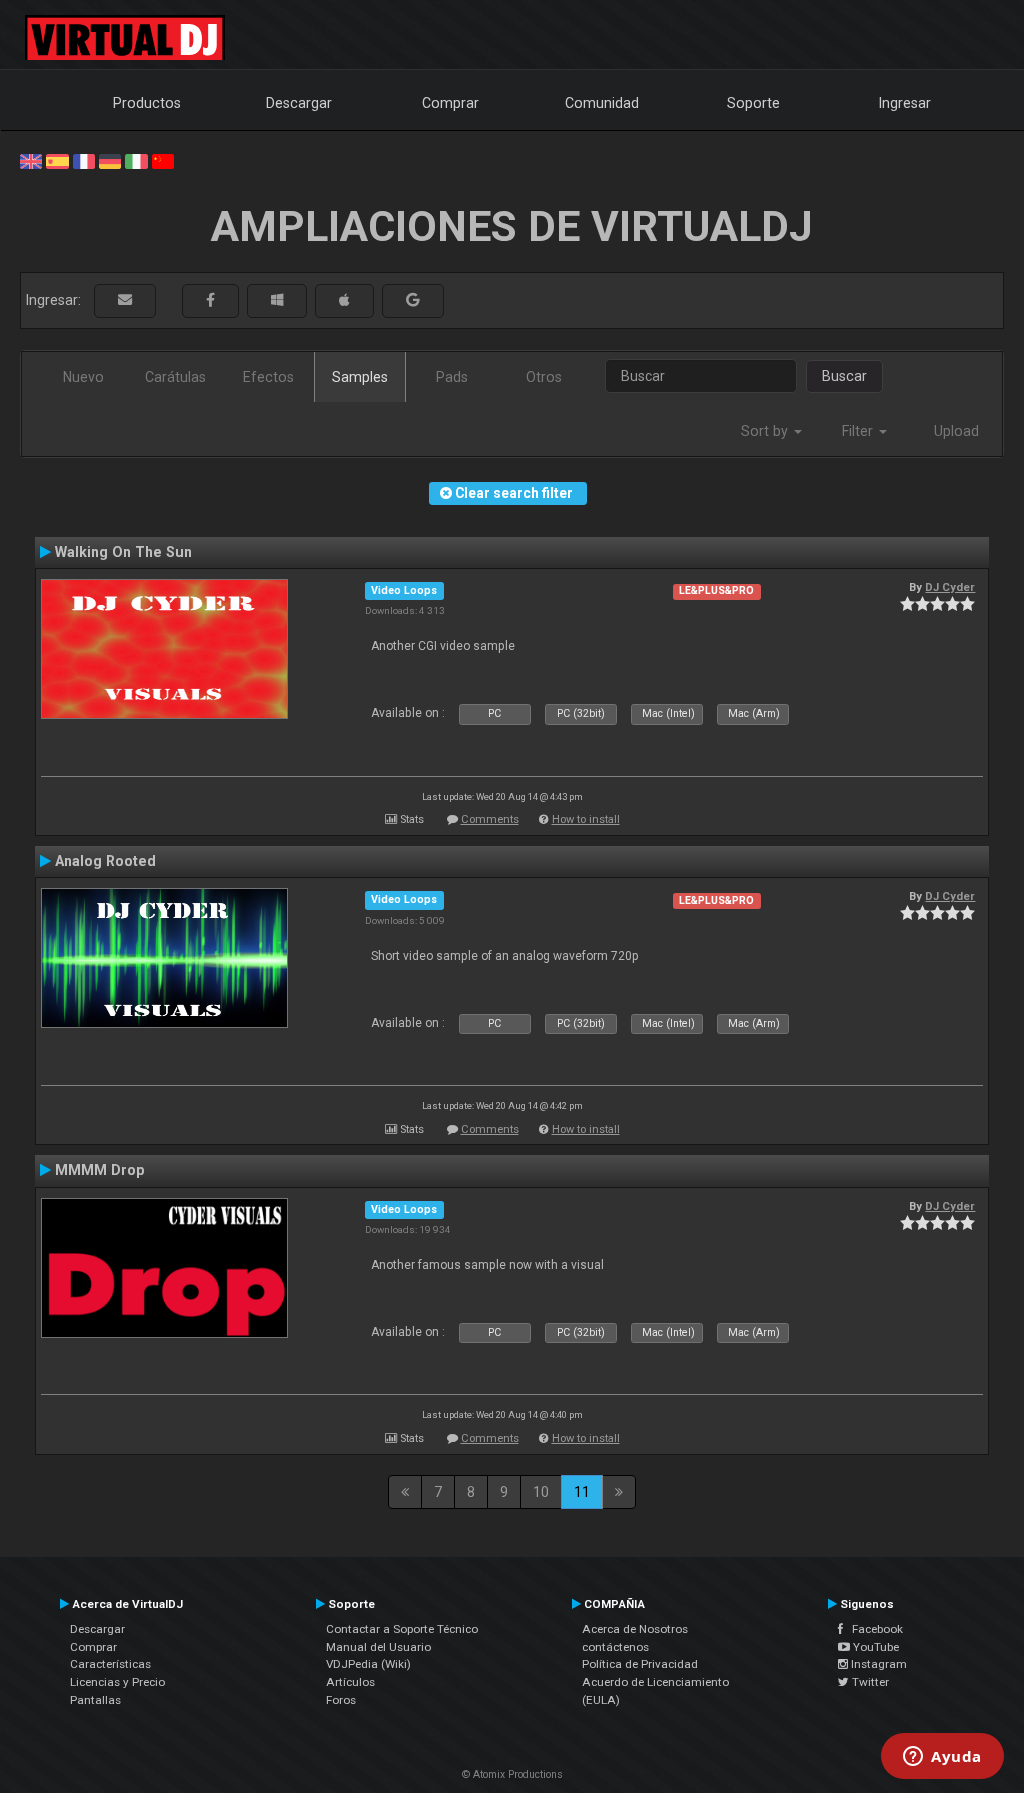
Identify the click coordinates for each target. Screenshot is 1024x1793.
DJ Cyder (950, 587)
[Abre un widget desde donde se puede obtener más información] (942, 1758)
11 (582, 1492)
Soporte (753, 103)
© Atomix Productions (512, 1774)
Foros (341, 1700)
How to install (586, 819)
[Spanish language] (57, 160)
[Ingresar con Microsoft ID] (277, 300)
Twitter (869, 1682)
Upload (956, 431)
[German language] (110, 160)
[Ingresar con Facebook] (210, 300)
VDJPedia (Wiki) (368, 1664)
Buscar (844, 376)
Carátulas (175, 377)
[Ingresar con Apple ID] (344, 300)
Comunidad (602, 103)
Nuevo (83, 377)
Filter (859, 431)
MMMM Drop (99, 1170)
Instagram (877, 1664)
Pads (452, 377)
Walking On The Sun (123, 552)
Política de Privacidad (640, 1664)
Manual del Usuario (378, 1647)
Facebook (873, 1629)
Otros (544, 377)
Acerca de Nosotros (635, 1629)
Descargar (299, 103)
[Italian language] (136, 160)
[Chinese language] (163, 160)
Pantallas (95, 1700)
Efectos (268, 377)
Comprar (450, 103)
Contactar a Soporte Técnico (402, 1629)
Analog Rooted (105, 861)
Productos (147, 103)
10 (541, 1492)
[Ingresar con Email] (125, 300)
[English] (31, 160)
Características (110, 1664)
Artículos (350, 1682)
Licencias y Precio (117, 1682)
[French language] (84, 160)
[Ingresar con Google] (413, 300)
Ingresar (905, 103)
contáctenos (615, 1647)
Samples (360, 377)
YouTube (874, 1647)
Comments (490, 819)
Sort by (766, 431)
